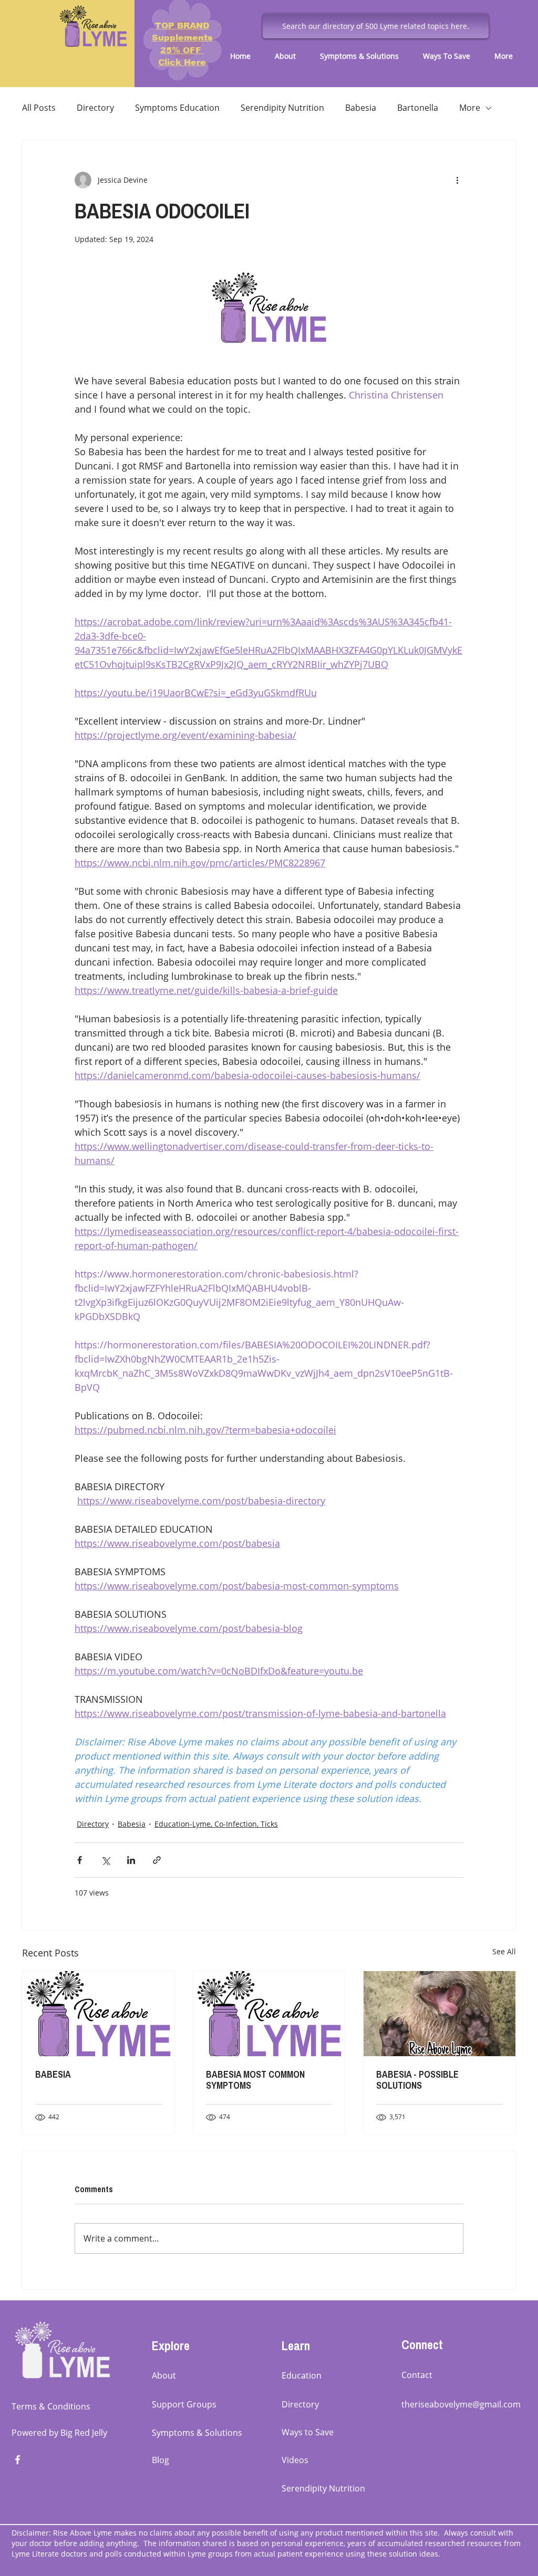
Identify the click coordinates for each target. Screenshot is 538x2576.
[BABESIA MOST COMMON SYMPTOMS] (269, 2014)
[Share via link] (157, 1860)
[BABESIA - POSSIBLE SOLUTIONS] (439, 2014)
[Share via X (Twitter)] (105, 1860)
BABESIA (53, 2074)
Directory (95, 108)
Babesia (361, 108)
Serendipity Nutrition (282, 108)
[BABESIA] (99, 2014)
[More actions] (457, 180)
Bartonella (418, 108)
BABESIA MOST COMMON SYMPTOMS (255, 2080)
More (470, 108)
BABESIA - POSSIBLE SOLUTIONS (417, 2080)
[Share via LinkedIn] (131, 1860)
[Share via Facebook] (80, 1860)
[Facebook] (18, 2460)
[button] (289, 56)
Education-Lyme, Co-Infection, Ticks (216, 1824)
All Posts (39, 108)
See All (504, 1951)
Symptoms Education (177, 108)
